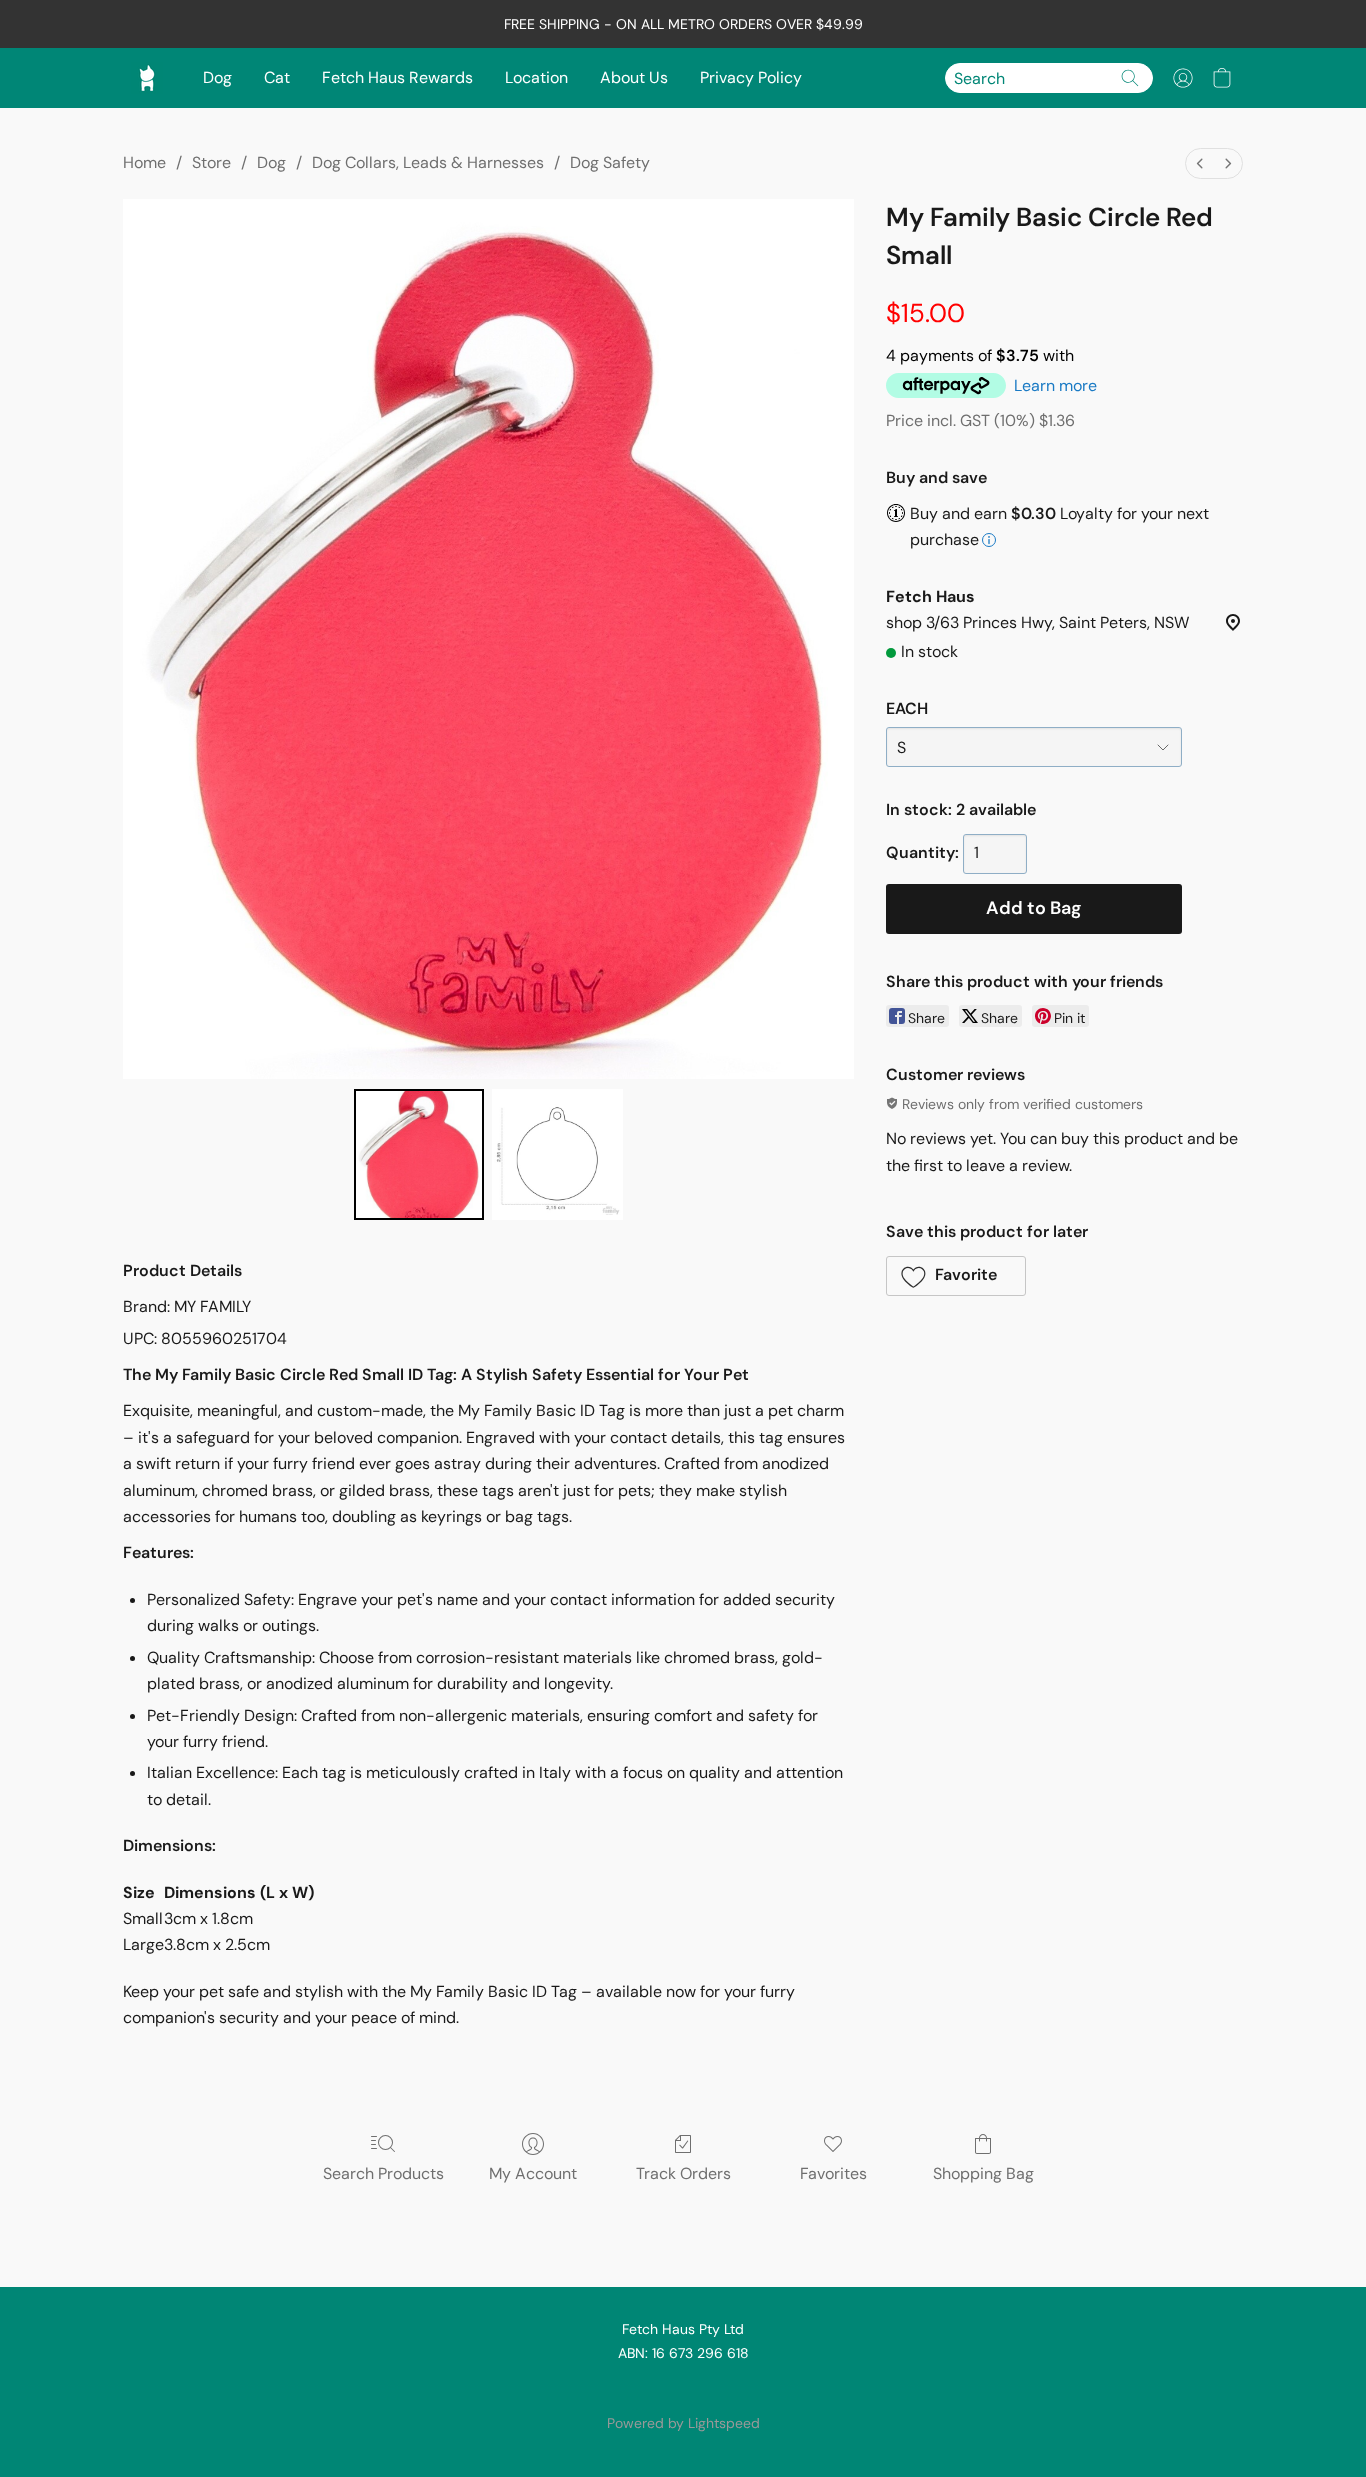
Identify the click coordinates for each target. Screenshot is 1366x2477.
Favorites (833, 2173)
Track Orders (683, 2173)
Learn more (1055, 385)
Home (144, 162)
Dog (217, 77)
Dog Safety (610, 162)
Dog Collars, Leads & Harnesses (428, 162)
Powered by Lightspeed (683, 2423)
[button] (1183, 78)
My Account (533, 2173)
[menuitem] (1200, 163)
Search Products (383, 2173)
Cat (277, 77)
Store (211, 162)
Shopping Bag (983, 2173)
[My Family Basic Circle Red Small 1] (557, 1154)
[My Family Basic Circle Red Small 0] (419, 1154)
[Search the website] (1130, 78)
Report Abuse (683, 2389)
